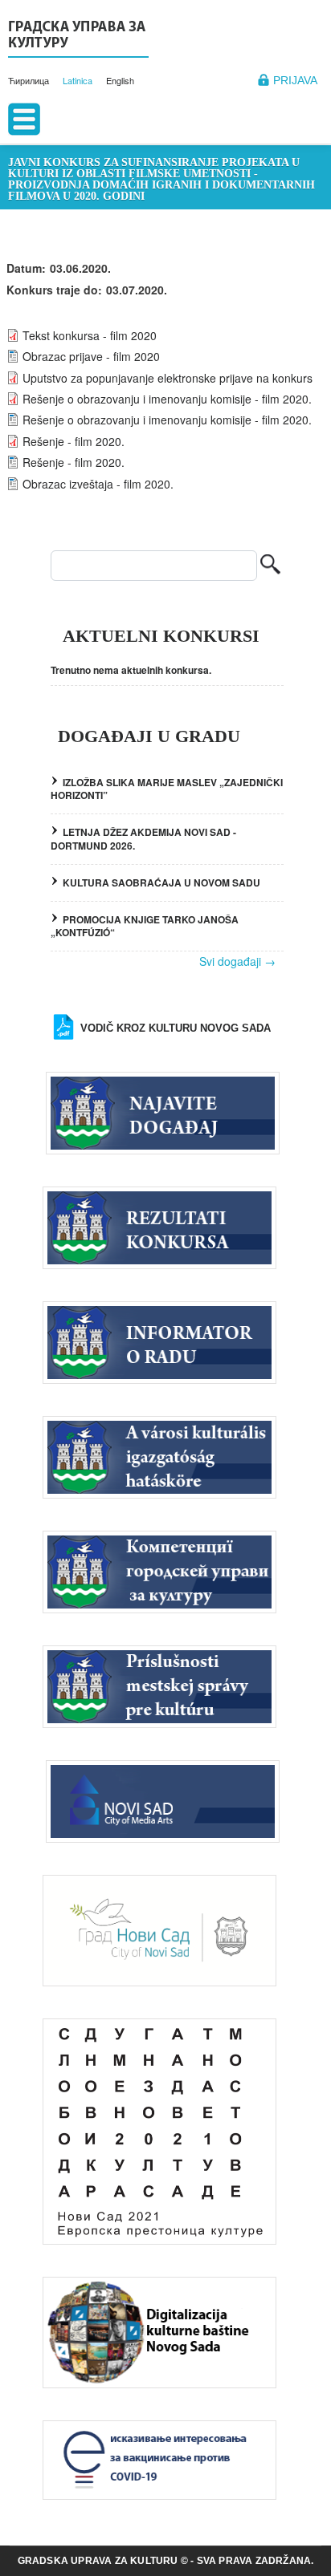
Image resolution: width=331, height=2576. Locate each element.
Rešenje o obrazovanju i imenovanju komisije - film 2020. (167, 399)
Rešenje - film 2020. (74, 441)
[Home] (78, 37)
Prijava (295, 80)
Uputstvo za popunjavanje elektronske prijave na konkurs (168, 378)
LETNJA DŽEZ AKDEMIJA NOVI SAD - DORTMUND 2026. (143, 839)
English (120, 80)
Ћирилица (29, 80)
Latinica (78, 80)
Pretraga (270, 566)
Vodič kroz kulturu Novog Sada (176, 1028)
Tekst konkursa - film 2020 (90, 335)
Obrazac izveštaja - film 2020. (98, 484)
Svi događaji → (237, 961)
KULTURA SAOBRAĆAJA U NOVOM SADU (161, 882)
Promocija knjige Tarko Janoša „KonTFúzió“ (145, 926)
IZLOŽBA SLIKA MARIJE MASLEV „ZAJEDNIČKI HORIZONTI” (167, 789)
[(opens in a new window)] (167, 1799)
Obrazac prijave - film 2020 (91, 356)
